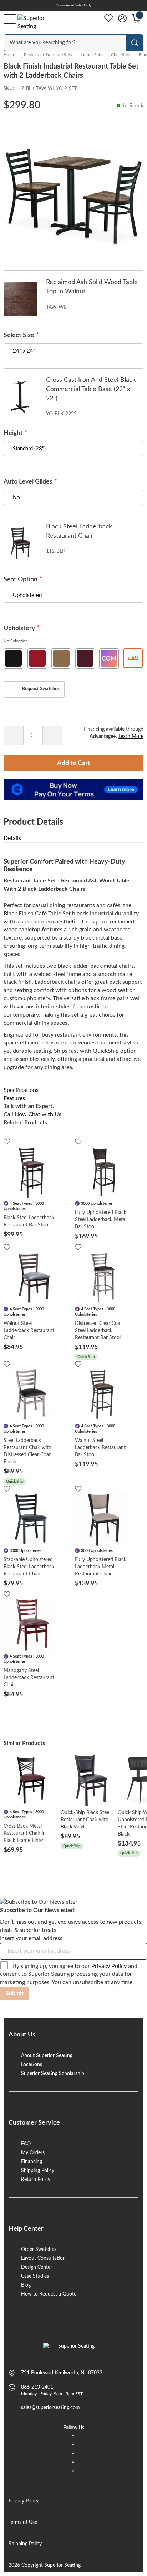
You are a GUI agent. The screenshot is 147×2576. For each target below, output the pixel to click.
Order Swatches (39, 2249)
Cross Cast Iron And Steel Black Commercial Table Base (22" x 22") (91, 389)
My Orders (33, 2153)
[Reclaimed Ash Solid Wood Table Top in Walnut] (20, 299)
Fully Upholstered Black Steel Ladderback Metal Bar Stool (101, 1220)
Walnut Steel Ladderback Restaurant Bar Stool (100, 1448)
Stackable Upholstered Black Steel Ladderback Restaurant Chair (29, 1567)
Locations (32, 2065)
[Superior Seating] (38, 22)
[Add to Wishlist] (7, 1141)
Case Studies (35, 2276)
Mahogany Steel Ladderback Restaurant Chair (29, 1678)
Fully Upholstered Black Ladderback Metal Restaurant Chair (101, 1567)
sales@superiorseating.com (50, 2408)
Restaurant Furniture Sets (48, 55)
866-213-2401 (37, 2387)
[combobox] (66, 43)
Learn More (131, 737)
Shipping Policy (38, 2171)
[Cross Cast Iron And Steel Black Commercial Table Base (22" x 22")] (20, 397)
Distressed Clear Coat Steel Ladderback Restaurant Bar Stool (98, 1331)
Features (14, 1098)
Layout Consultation (43, 2258)
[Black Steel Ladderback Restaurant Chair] (20, 543)
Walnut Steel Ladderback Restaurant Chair (29, 1331)
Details (12, 838)
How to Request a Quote (49, 2294)
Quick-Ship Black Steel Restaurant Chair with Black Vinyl (85, 1820)
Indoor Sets (91, 55)
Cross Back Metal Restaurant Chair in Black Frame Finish (25, 1833)
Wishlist (108, 18)
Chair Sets (120, 55)
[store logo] (74, 2350)
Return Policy (36, 2180)
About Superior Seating (47, 2056)
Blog (26, 2285)
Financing (32, 2162)
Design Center (37, 2267)
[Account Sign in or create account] (122, 19)
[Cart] (136, 19)
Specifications (21, 1090)
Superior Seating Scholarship (53, 2074)
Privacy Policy (109, 1966)
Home (9, 55)
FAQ (26, 2144)
